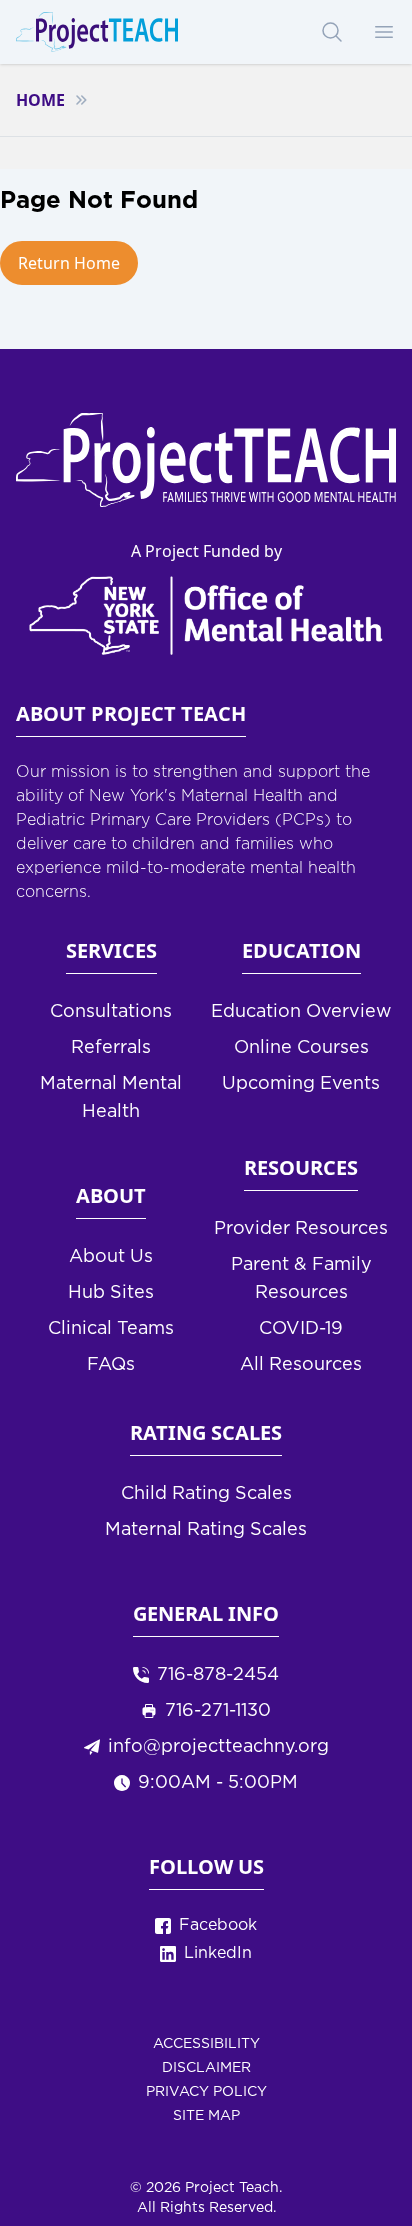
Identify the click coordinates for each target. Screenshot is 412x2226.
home (40, 100)
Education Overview (301, 1012)
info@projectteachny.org (218, 1747)
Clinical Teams (111, 1329)
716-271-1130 (218, 1711)
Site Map (206, 2116)
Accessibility (206, 2044)
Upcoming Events (301, 1084)
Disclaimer (206, 2068)
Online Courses (301, 1048)
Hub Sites (111, 1293)
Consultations (111, 1012)
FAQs (111, 1365)
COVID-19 (301, 1329)
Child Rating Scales (206, 1494)
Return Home (69, 263)
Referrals (111, 1048)
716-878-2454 (218, 1675)
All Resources (301, 1365)
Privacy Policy (206, 2092)
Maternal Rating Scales (206, 1530)
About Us (111, 1257)
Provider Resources (301, 1229)
